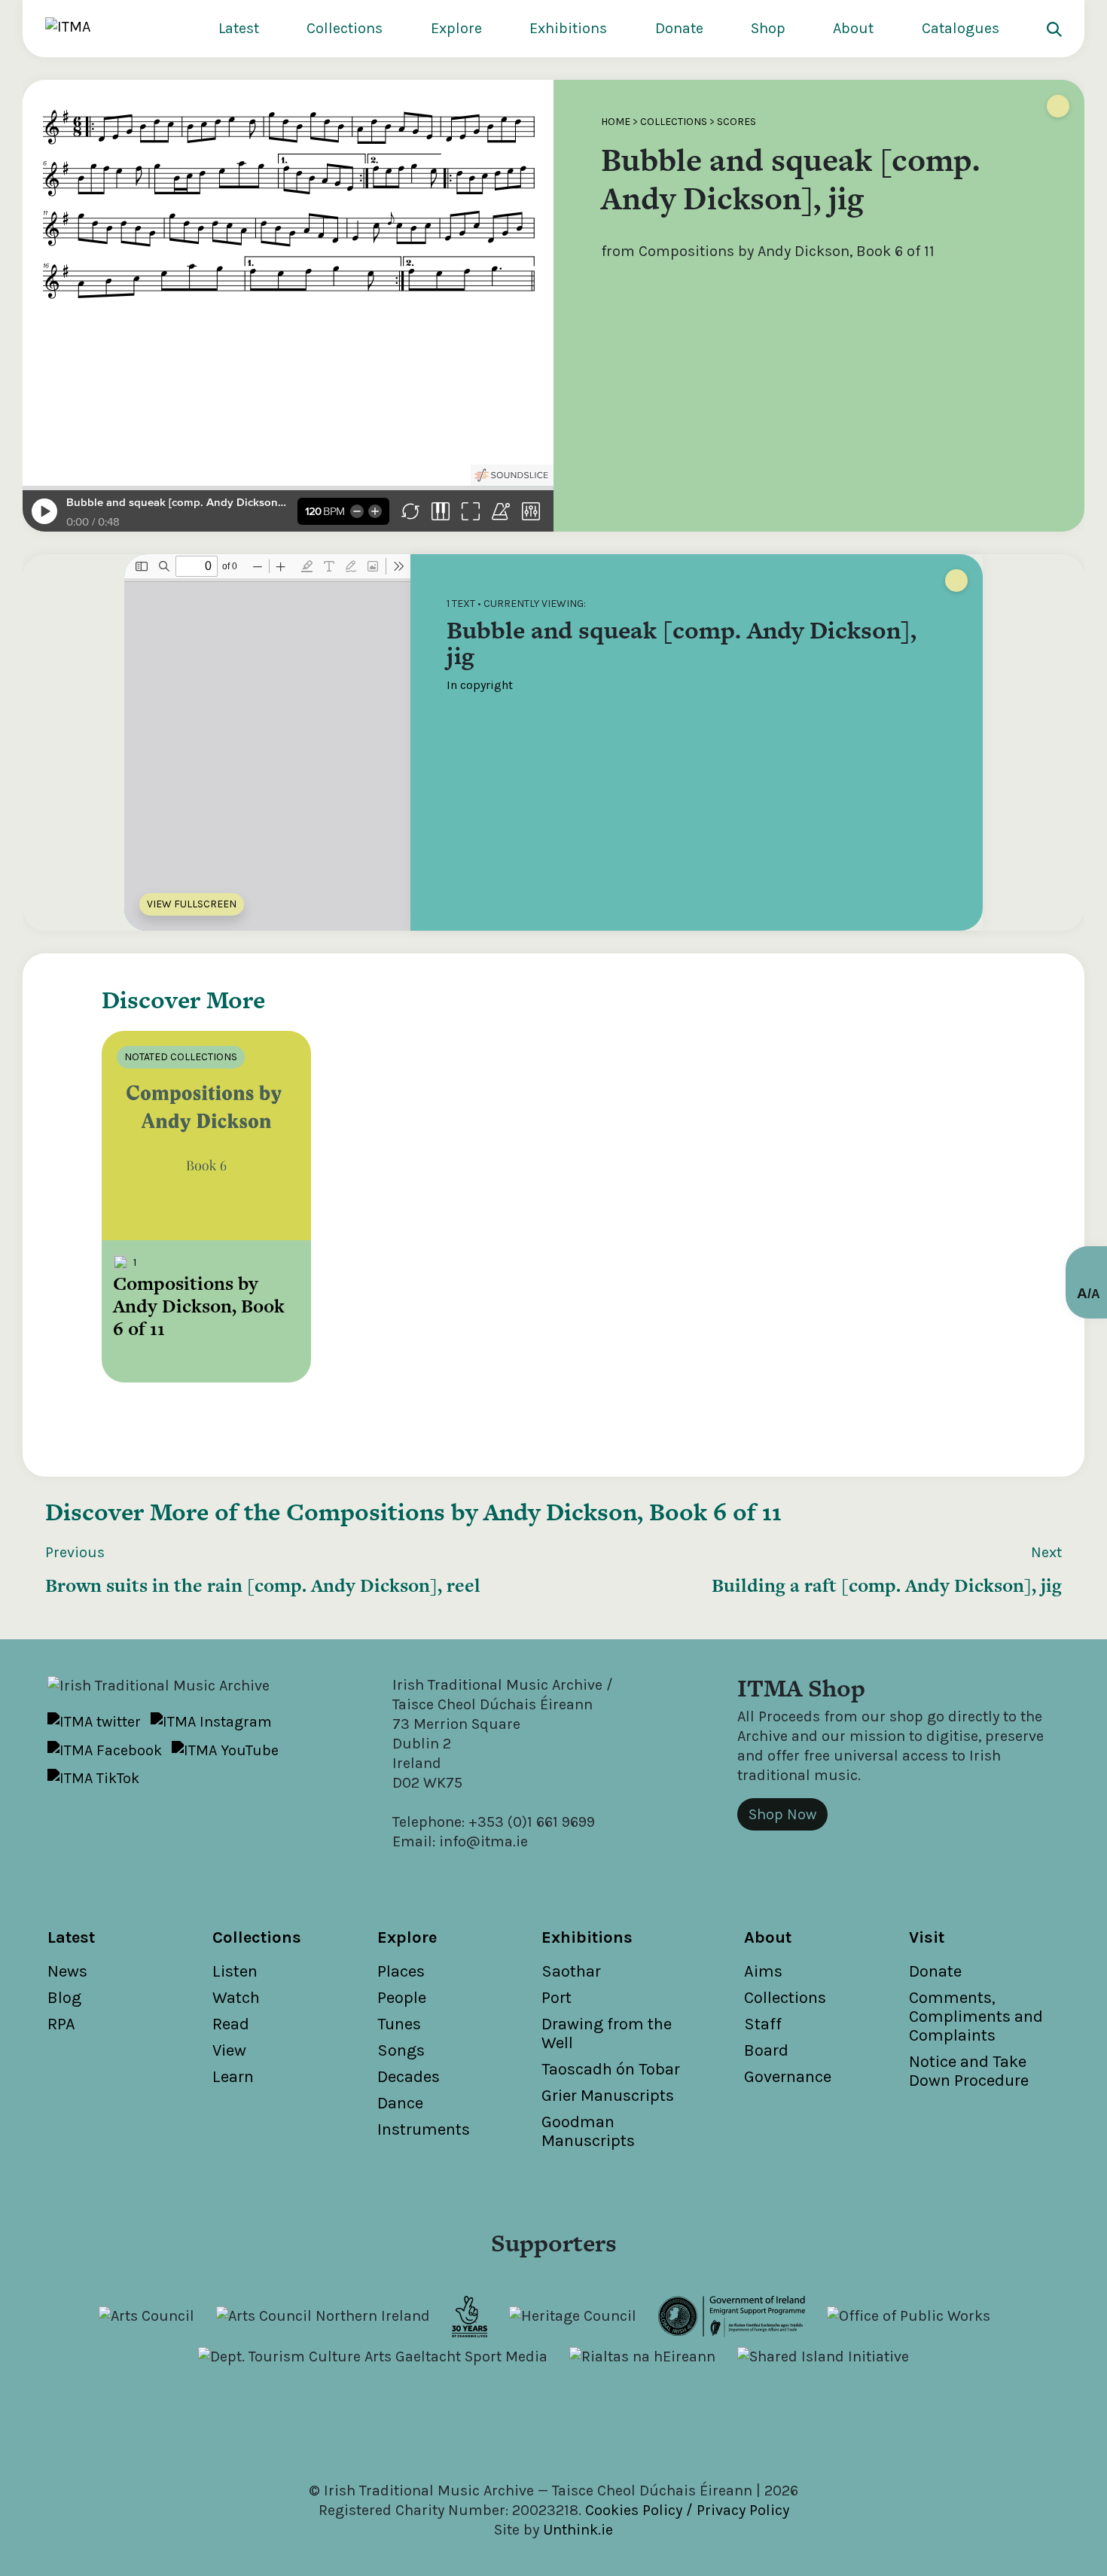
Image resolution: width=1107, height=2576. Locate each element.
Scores (736, 122)
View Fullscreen (192, 904)
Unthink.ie (578, 2530)
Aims (763, 1971)
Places (401, 1971)
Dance (400, 2103)
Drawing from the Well (607, 2033)
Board (766, 2050)
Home (616, 122)
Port (557, 1998)
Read (231, 2024)
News (67, 1971)
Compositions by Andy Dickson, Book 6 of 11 (534, 1512)
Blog (64, 1998)
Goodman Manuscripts (588, 2131)
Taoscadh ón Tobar (611, 2069)
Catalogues (961, 28)
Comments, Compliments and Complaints (976, 2017)
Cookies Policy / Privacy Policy (687, 2510)
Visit (927, 1937)
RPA (61, 2024)
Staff (763, 2024)
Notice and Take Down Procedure (969, 2071)
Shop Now (782, 1814)
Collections (345, 28)
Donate (679, 28)
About (853, 28)
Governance (788, 2077)
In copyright (480, 685)
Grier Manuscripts (608, 2096)
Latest (239, 28)
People (402, 1998)
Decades (409, 2077)
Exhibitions (568, 28)
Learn (233, 2077)
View (229, 2050)
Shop (768, 28)
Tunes (399, 2024)
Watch (236, 1998)
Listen (235, 1971)
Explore (456, 28)
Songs (401, 2050)
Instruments (424, 2129)
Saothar (571, 1971)
